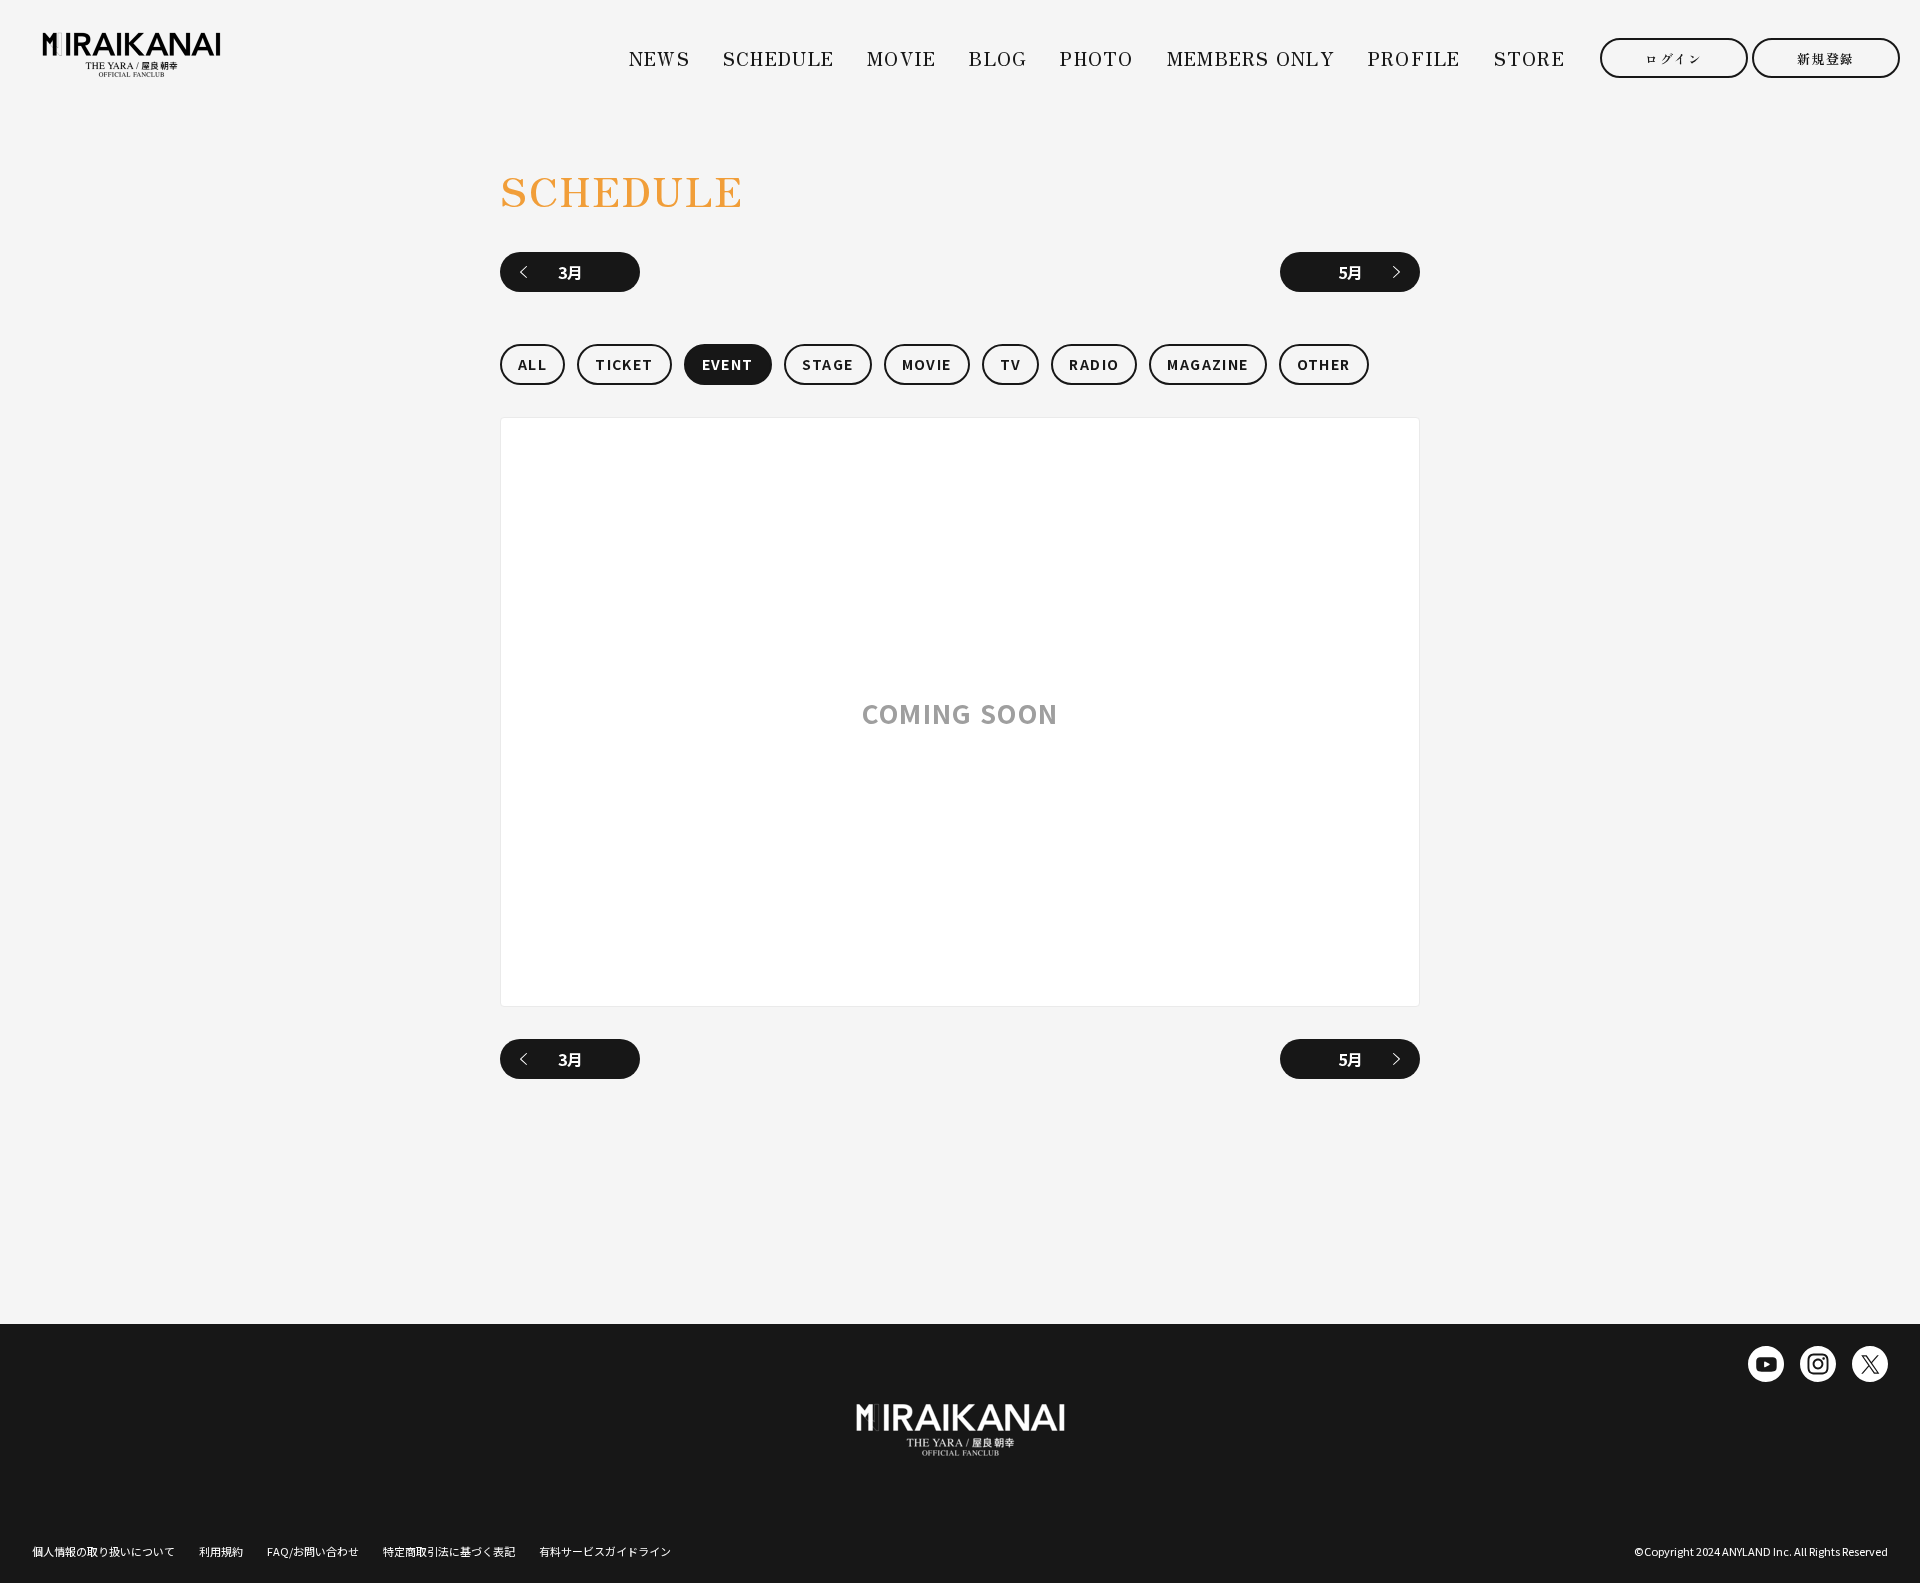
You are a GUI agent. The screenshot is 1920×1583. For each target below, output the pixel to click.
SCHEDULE (778, 58)
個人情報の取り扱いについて (103, 1551)
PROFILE (1414, 58)
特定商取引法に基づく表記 (449, 1551)
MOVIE (901, 58)
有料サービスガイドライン (605, 1551)
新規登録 (1825, 58)
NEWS (659, 58)
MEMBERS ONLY (1251, 58)
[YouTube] (1766, 1364)
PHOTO (1096, 58)
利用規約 (221, 1551)
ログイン (1673, 58)
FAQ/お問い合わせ (313, 1551)
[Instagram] (1818, 1364)
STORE (1529, 58)
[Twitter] (1870, 1364)
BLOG (998, 58)
